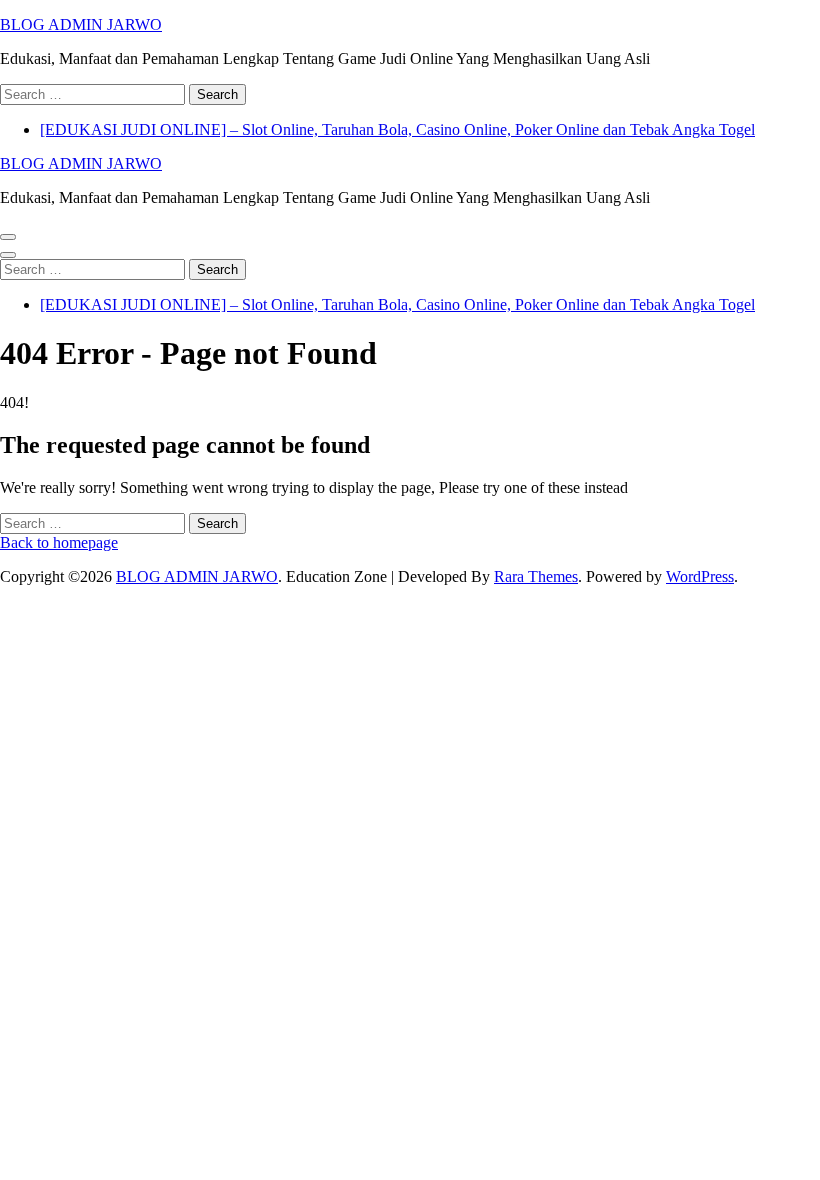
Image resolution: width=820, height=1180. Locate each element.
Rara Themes (536, 576)
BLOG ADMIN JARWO (81, 24)
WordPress (700, 576)
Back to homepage (59, 542)
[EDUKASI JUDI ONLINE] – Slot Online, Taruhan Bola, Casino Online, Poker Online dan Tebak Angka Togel (397, 129)
